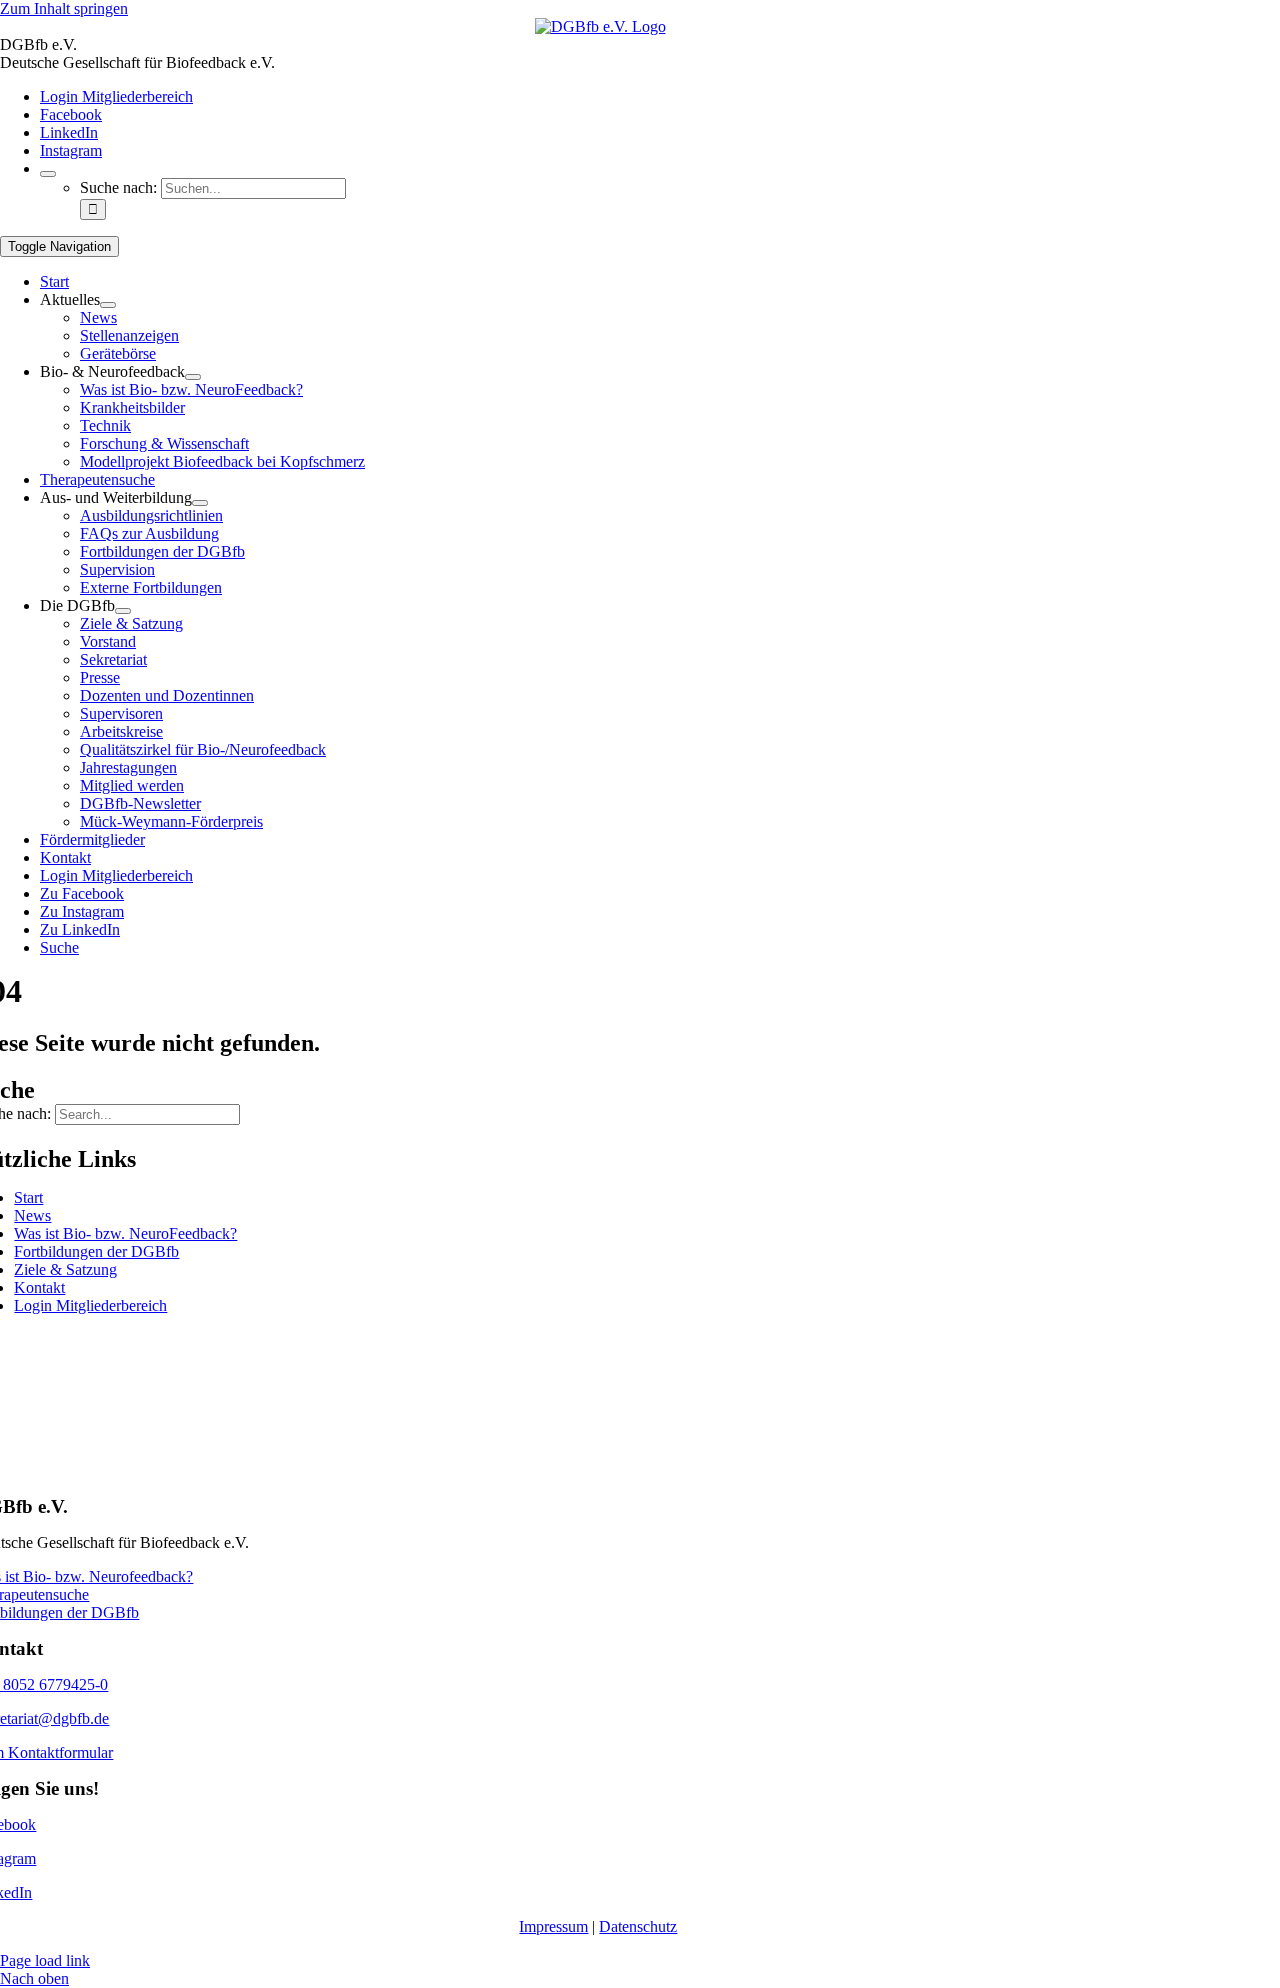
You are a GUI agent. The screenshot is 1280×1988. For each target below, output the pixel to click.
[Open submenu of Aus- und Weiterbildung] (200, 503)
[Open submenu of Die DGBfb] (123, 611)
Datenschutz (638, 1926)
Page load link (45, 1960)
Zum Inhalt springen (64, 8)
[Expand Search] (48, 174)
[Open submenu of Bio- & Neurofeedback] (193, 377)
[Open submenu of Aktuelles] (108, 305)
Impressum (553, 1926)
